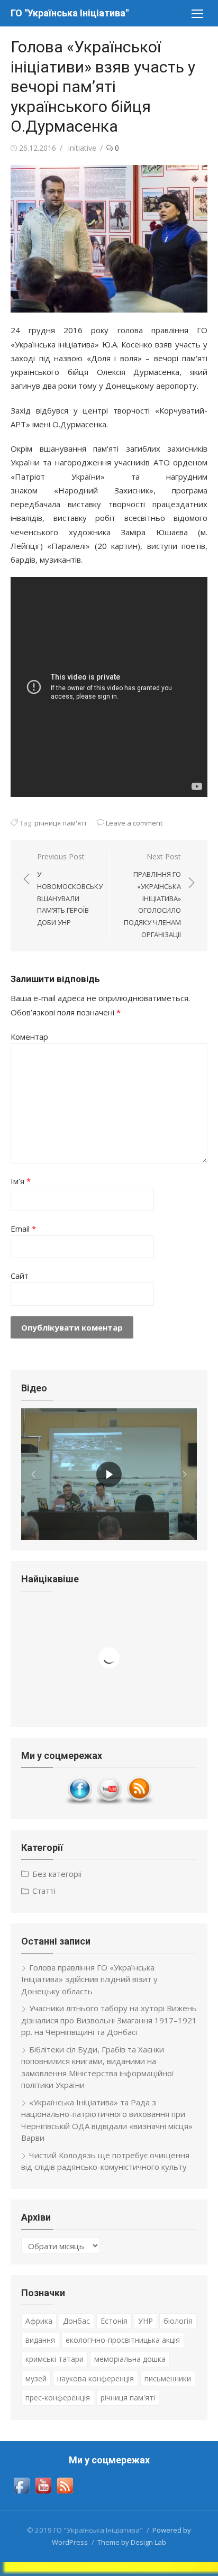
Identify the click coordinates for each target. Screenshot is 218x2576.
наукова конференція (96, 2378)
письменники (168, 2378)
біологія (178, 2321)
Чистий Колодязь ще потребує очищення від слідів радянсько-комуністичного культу (105, 2161)
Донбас (76, 2321)
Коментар (29, 1037)
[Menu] (197, 13)
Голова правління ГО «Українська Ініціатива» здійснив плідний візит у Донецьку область (89, 1979)
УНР (146, 2321)
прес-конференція (58, 2398)
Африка (39, 2321)
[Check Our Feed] (139, 1802)
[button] (33, 1474)
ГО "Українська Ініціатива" (70, 13)
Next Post (152, 895)
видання (40, 2340)
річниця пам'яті (60, 823)
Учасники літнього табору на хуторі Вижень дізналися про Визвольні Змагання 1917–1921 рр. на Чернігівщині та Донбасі (109, 2020)
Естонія (114, 2321)
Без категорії (57, 1874)
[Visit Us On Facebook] (79, 1802)
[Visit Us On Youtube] (109, 1802)
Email (23, 1229)
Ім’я (21, 1181)
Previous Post (70, 890)
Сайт (20, 1276)
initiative (82, 148)
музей (36, 2378)
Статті (44, 1891)
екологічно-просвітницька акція (123, 2340)
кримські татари (54, 2359)
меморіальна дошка (130, 2359)
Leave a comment (134, 823)
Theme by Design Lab (132, 2542)
